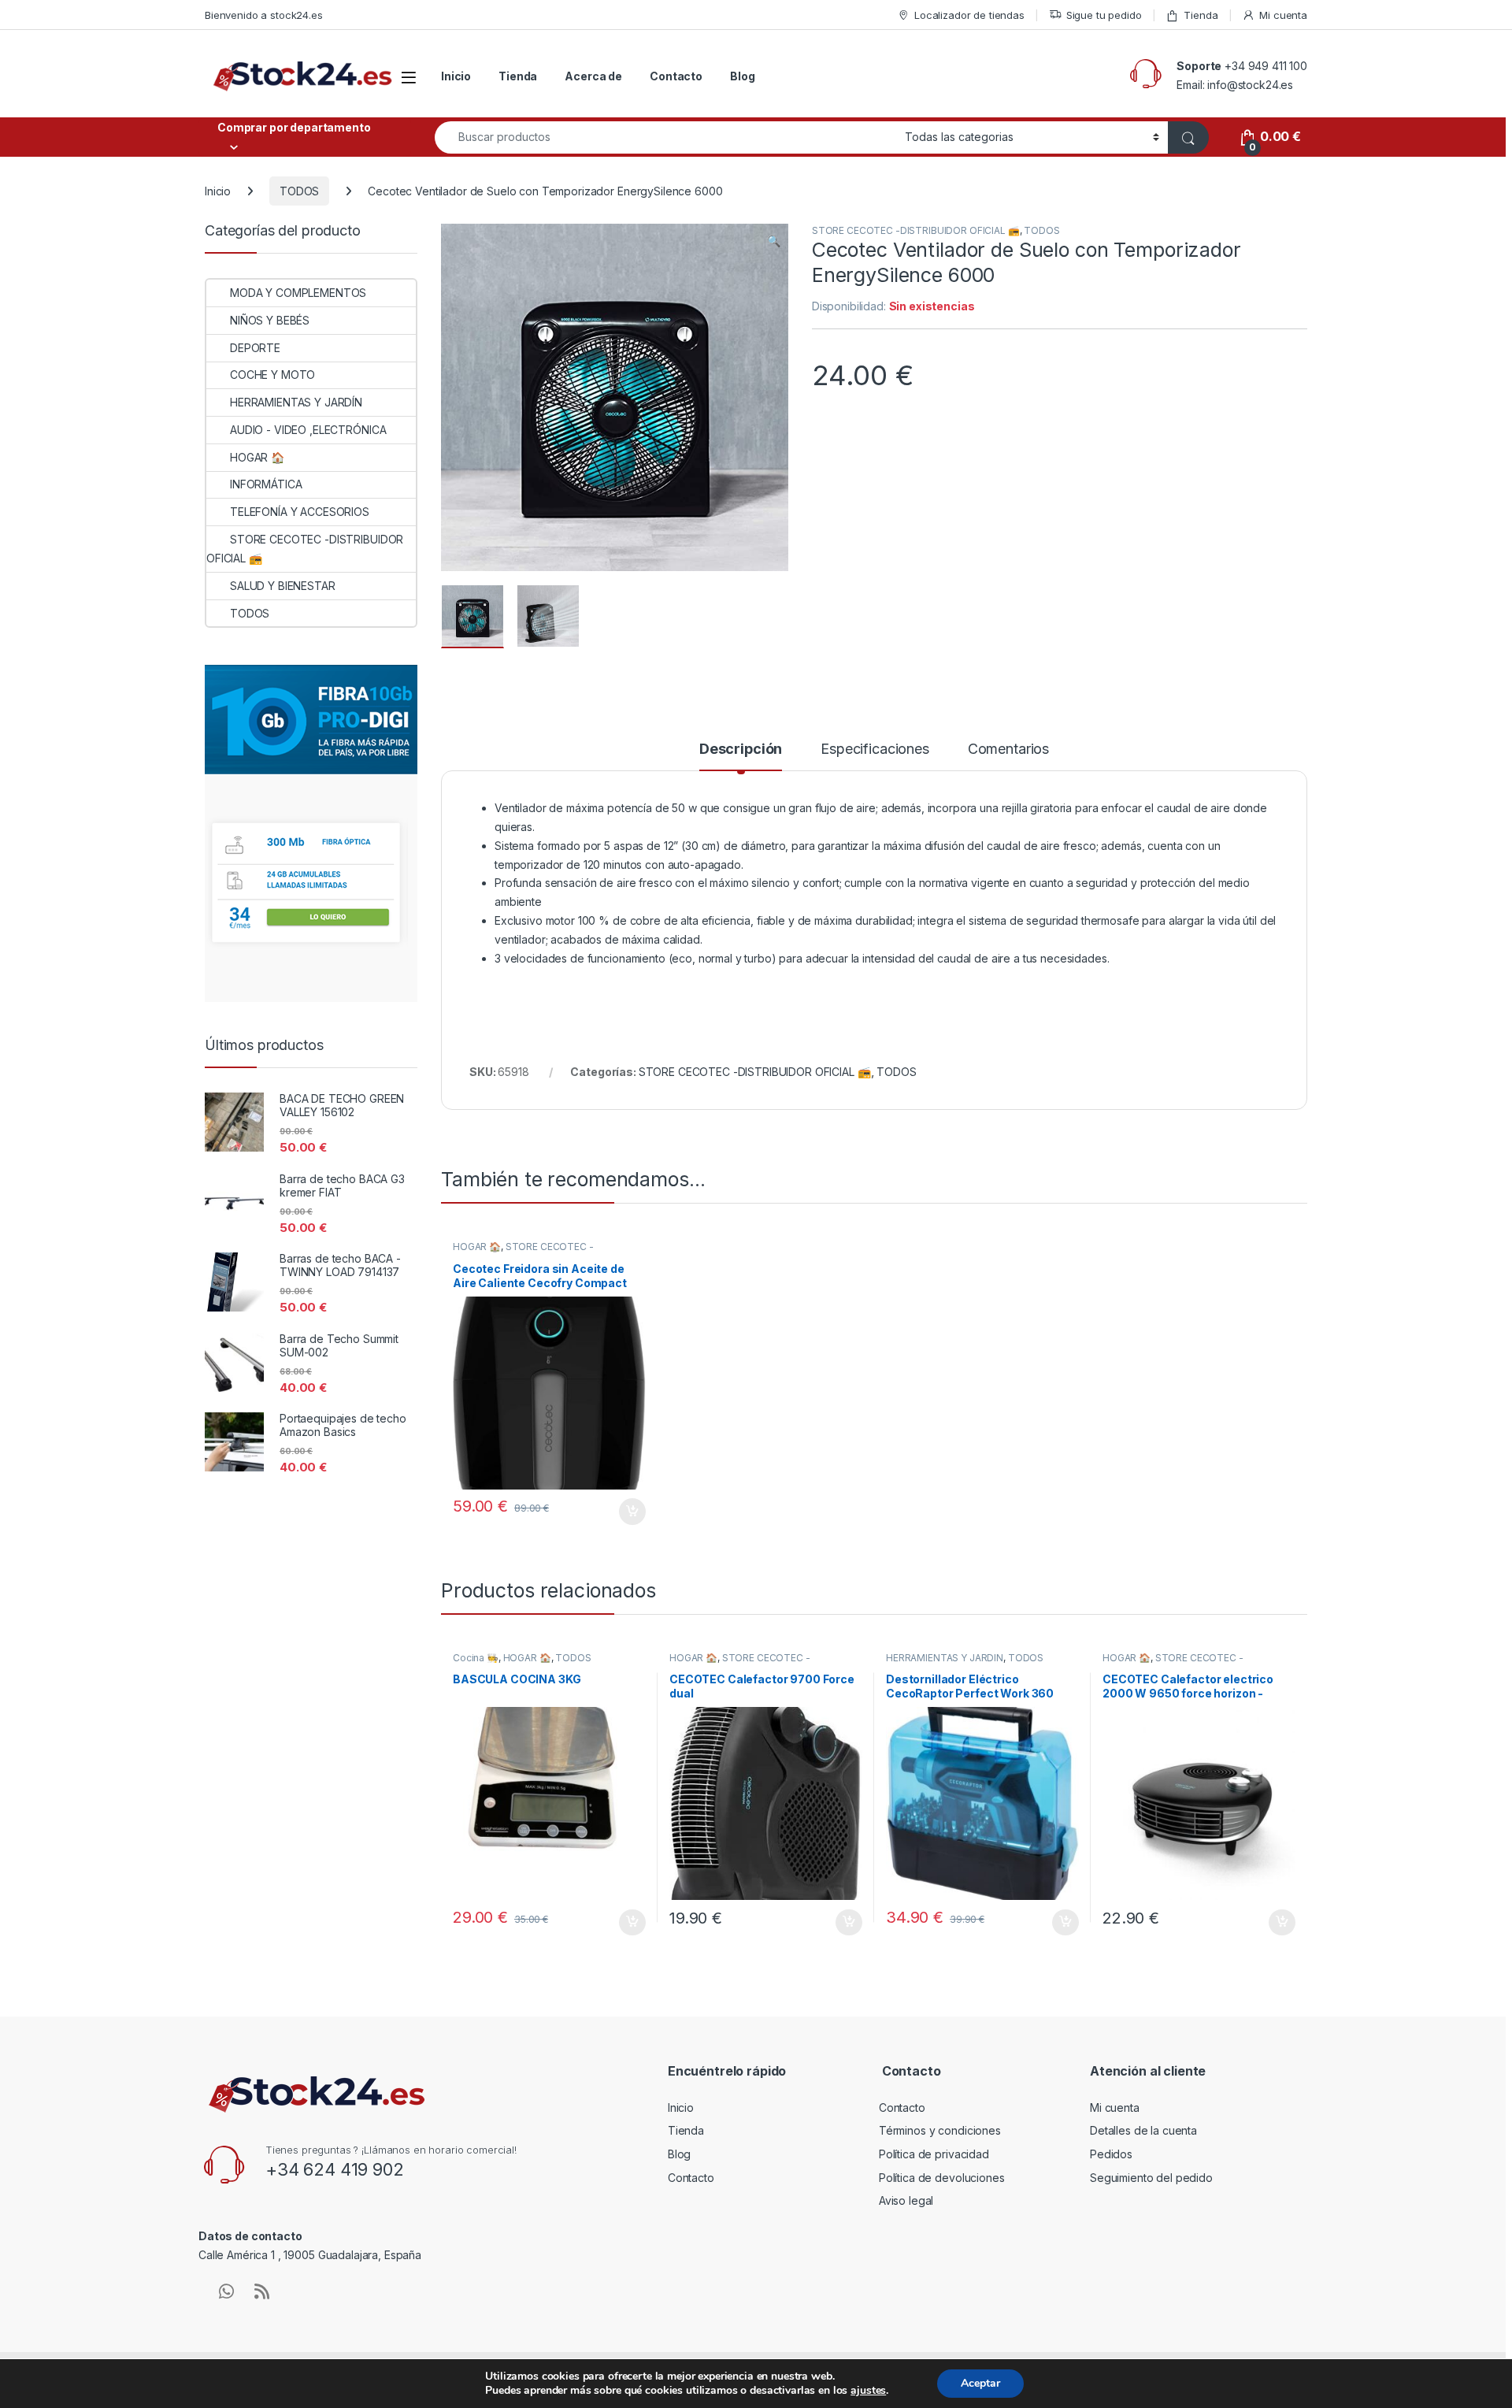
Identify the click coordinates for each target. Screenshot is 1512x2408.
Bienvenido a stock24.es (264, 15)
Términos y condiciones (940, 2130)
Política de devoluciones (942, 2178)
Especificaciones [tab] (875, 749)
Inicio (456, 76)
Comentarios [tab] (1008, 749)
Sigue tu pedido (1104, 15)
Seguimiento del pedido (1151, 2178)
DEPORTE (255, 348)
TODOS (299, 191)
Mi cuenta (1283, 15)
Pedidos (1111, 2154)
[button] (774, 241)
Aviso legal (906, 2200)
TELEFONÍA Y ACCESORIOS (300, 512)
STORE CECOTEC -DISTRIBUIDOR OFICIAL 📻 (916, 230)
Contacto (676, 76)
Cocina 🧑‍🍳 (476, 1658)
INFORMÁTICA (266, 484)
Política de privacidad (934, 2154)
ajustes (868, 2391)
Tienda (1201, 15)
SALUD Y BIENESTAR (283, 586)
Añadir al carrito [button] (630, 1512)
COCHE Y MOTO (272, 375)
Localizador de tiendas (969, 15)
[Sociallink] (226, 2291)
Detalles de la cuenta (1143, 2130)
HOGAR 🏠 (477, 1247)
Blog (742, 76)
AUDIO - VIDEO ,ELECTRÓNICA (308, 430)
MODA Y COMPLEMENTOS (298, 293)
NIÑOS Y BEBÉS (270, 320)
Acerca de (593, 76)
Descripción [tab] (741, 749)
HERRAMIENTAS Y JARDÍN (945, 1658)
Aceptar (980, 2383)
